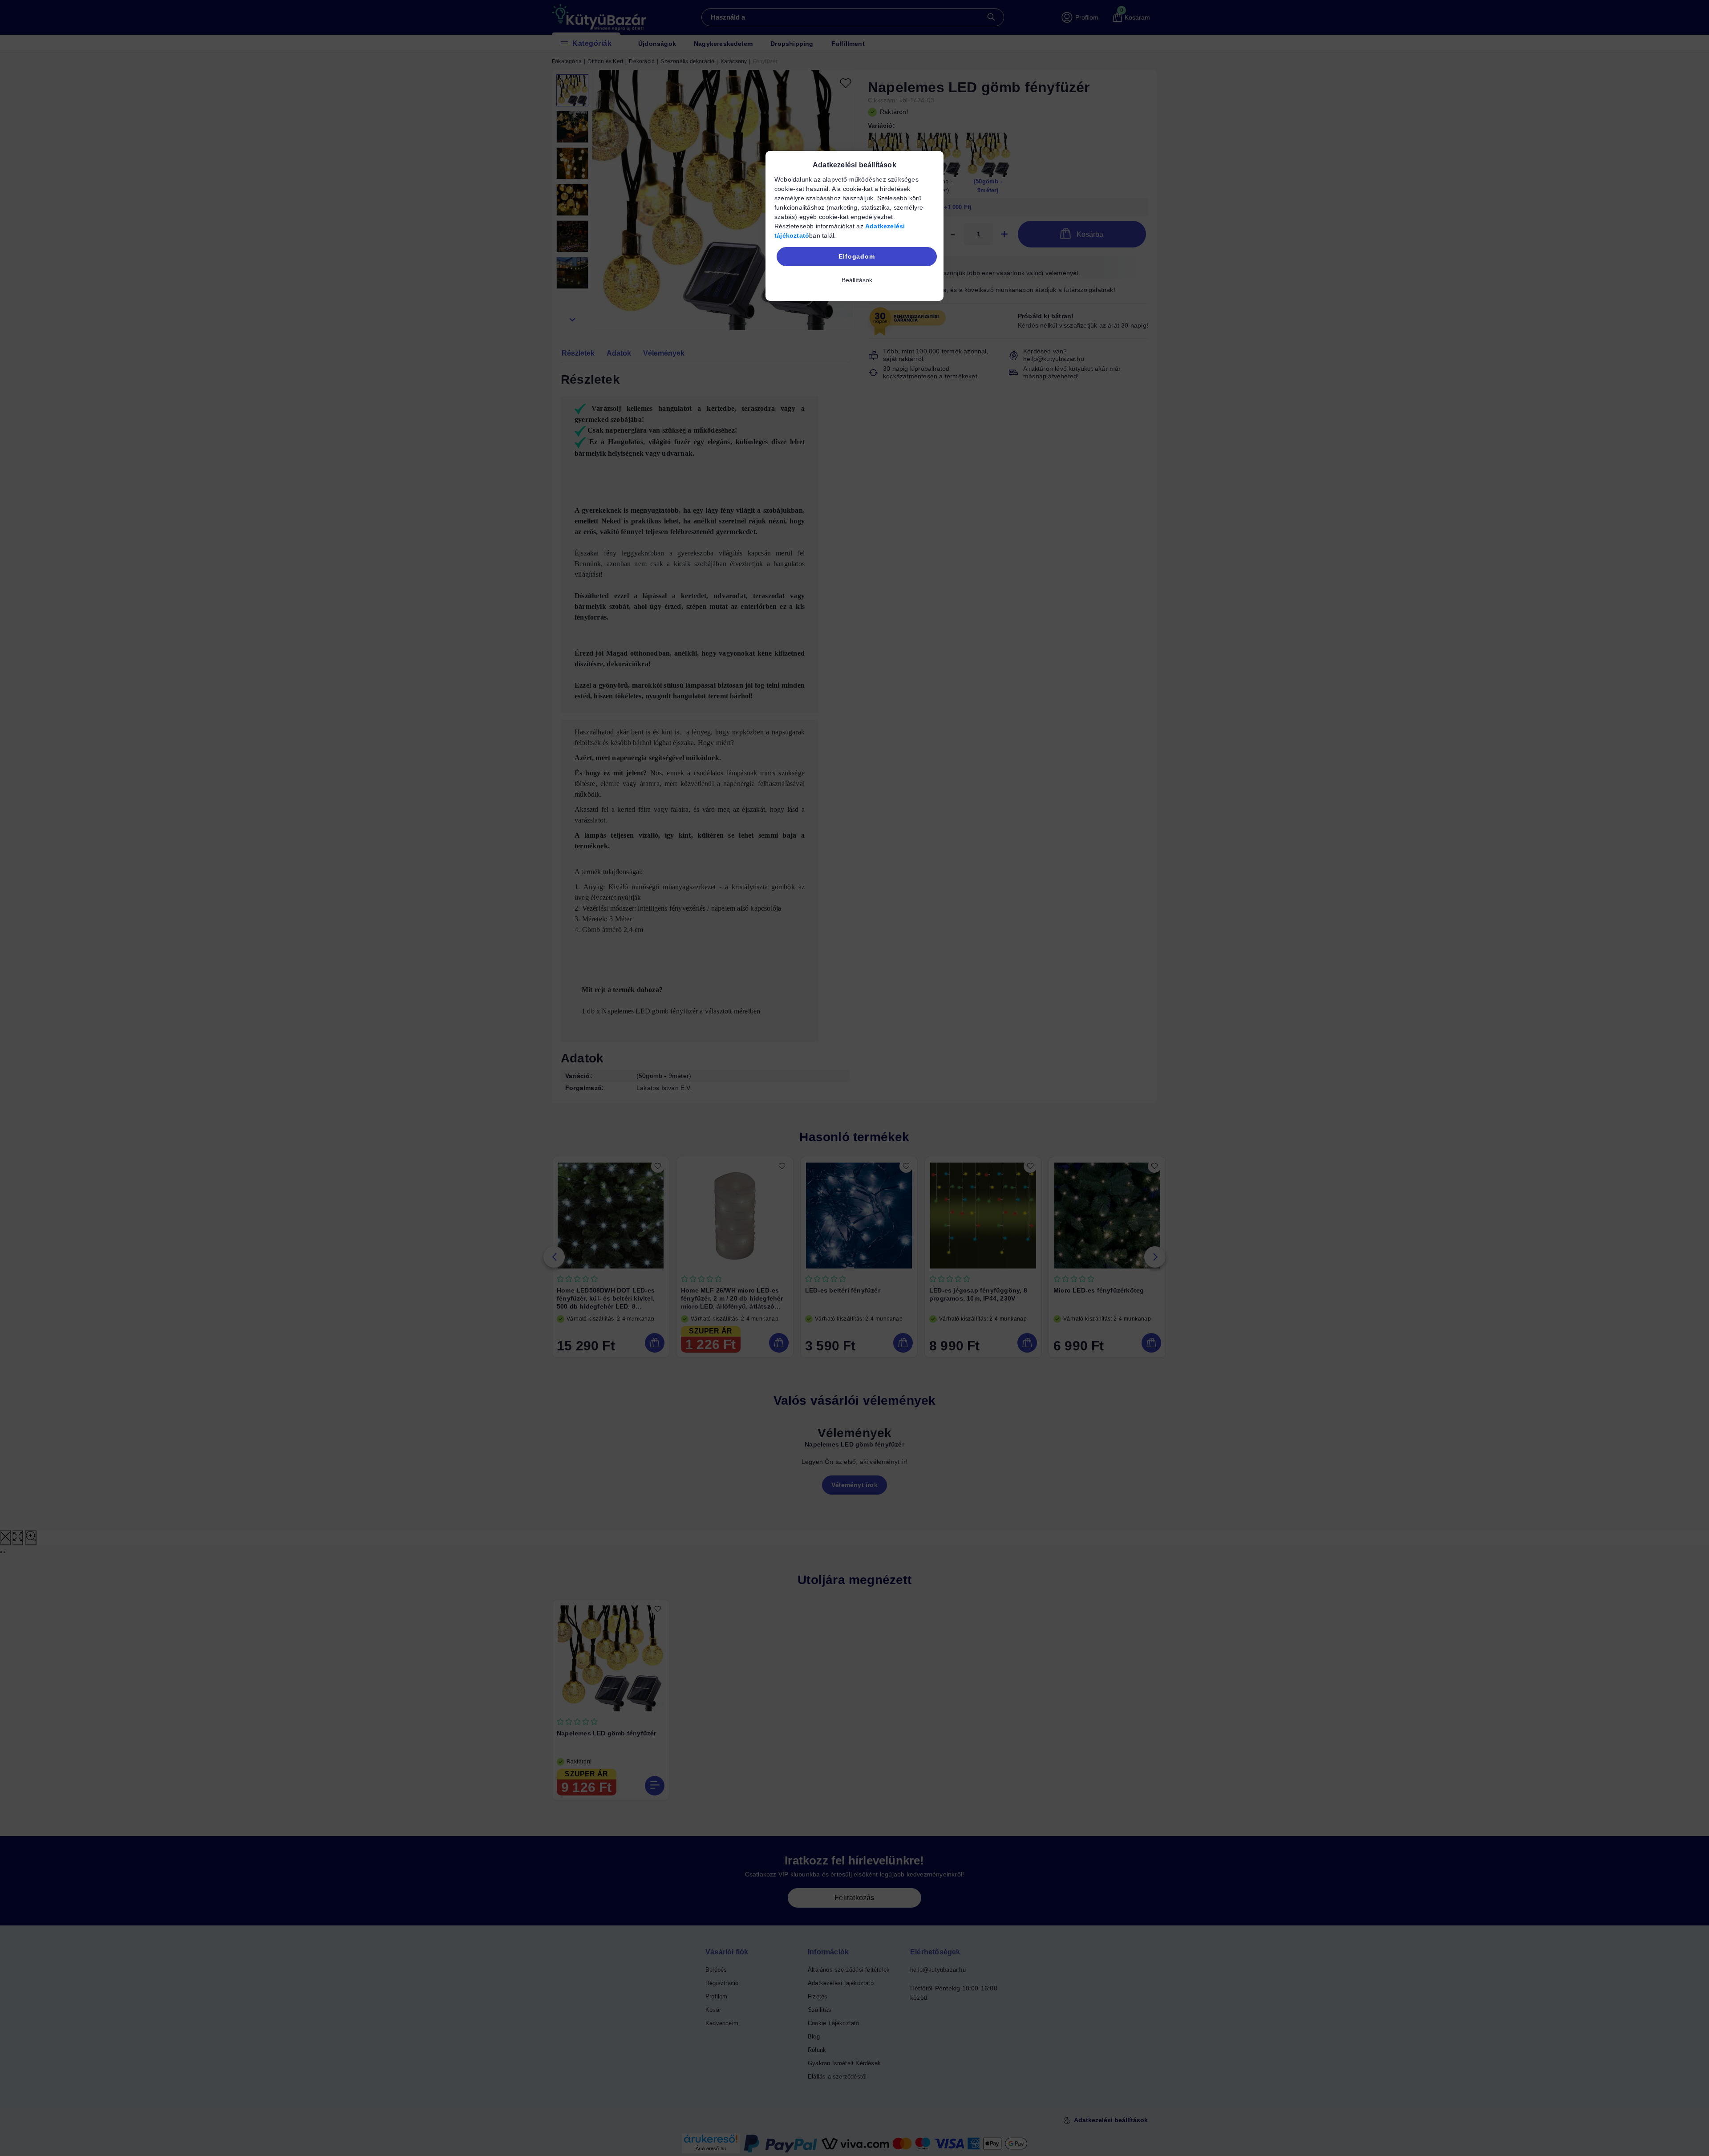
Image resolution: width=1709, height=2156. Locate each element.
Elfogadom (857, 256)
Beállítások (857, 280)
